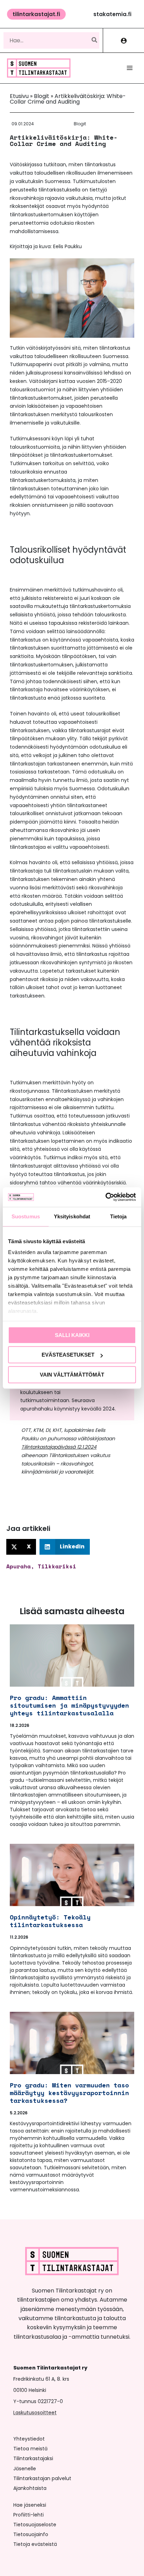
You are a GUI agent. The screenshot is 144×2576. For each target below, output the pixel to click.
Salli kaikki (72, 1335)
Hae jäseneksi (30, 2505)
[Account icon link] (124, 40)
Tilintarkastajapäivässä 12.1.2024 (59, 1447)
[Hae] (95, 40)
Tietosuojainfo (31, 2534)
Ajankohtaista (30, 2488)
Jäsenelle (25, 2469)
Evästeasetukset (68, 1355)
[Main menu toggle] (130, 68)
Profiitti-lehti (28, 2515)
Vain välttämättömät (72, 1375)
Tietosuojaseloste (35, 2525)
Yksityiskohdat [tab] (72, 1216)
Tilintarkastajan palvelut (42, 2478)
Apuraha (19, 1566)
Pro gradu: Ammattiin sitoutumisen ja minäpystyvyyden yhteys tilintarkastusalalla (69, 1705)
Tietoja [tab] (118, 1216)
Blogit (42, 96)
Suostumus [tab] (26, 1216)
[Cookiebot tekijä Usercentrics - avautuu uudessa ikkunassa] (105, 1197)
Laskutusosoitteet (35, 2413)
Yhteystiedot (29, 2439)
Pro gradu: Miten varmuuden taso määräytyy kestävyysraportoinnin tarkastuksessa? (69, 2093)
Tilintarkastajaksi (33, 2458)
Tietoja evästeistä (35, 2544)
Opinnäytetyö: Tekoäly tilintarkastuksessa (50, 1921)
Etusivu (19, 96)
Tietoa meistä (30, 2449)
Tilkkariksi (57, 1566)
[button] (36, 14)
